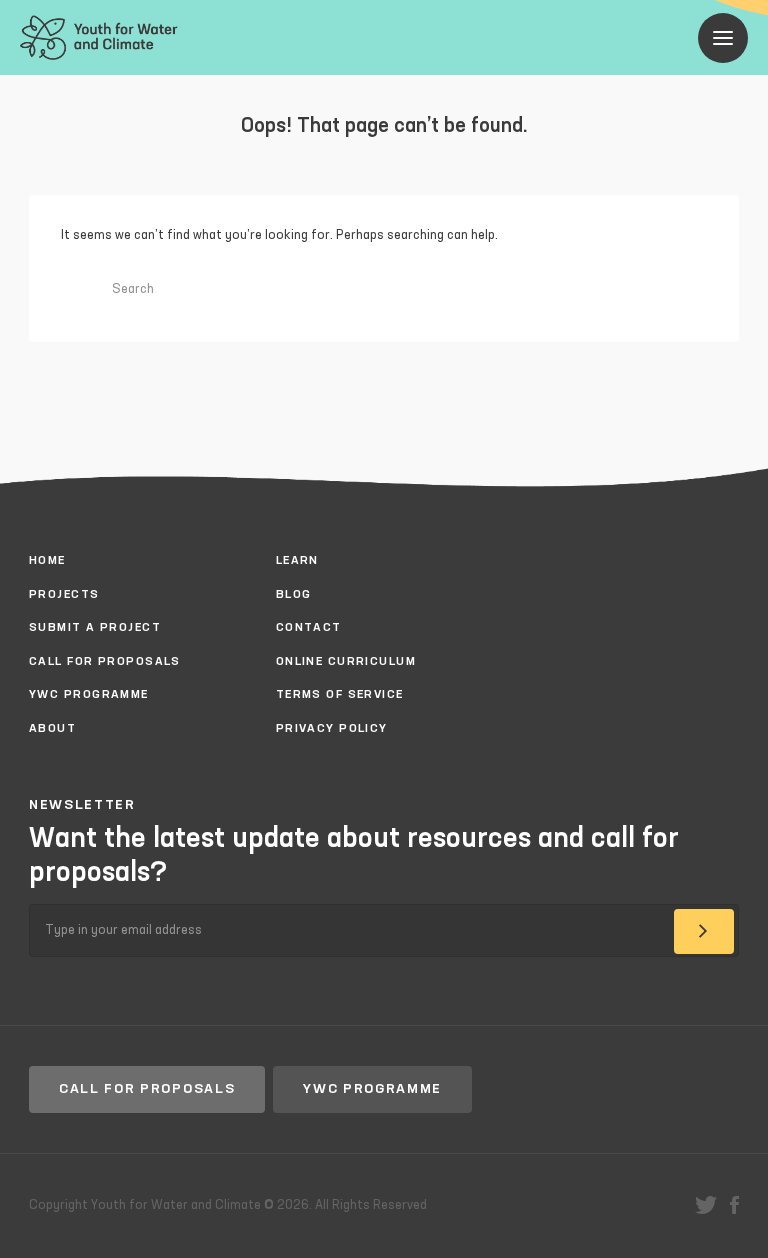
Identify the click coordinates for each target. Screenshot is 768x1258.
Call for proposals (147, 1089)
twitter (706, 1205)
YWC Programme (372, 1089)
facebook (734, 1205)
